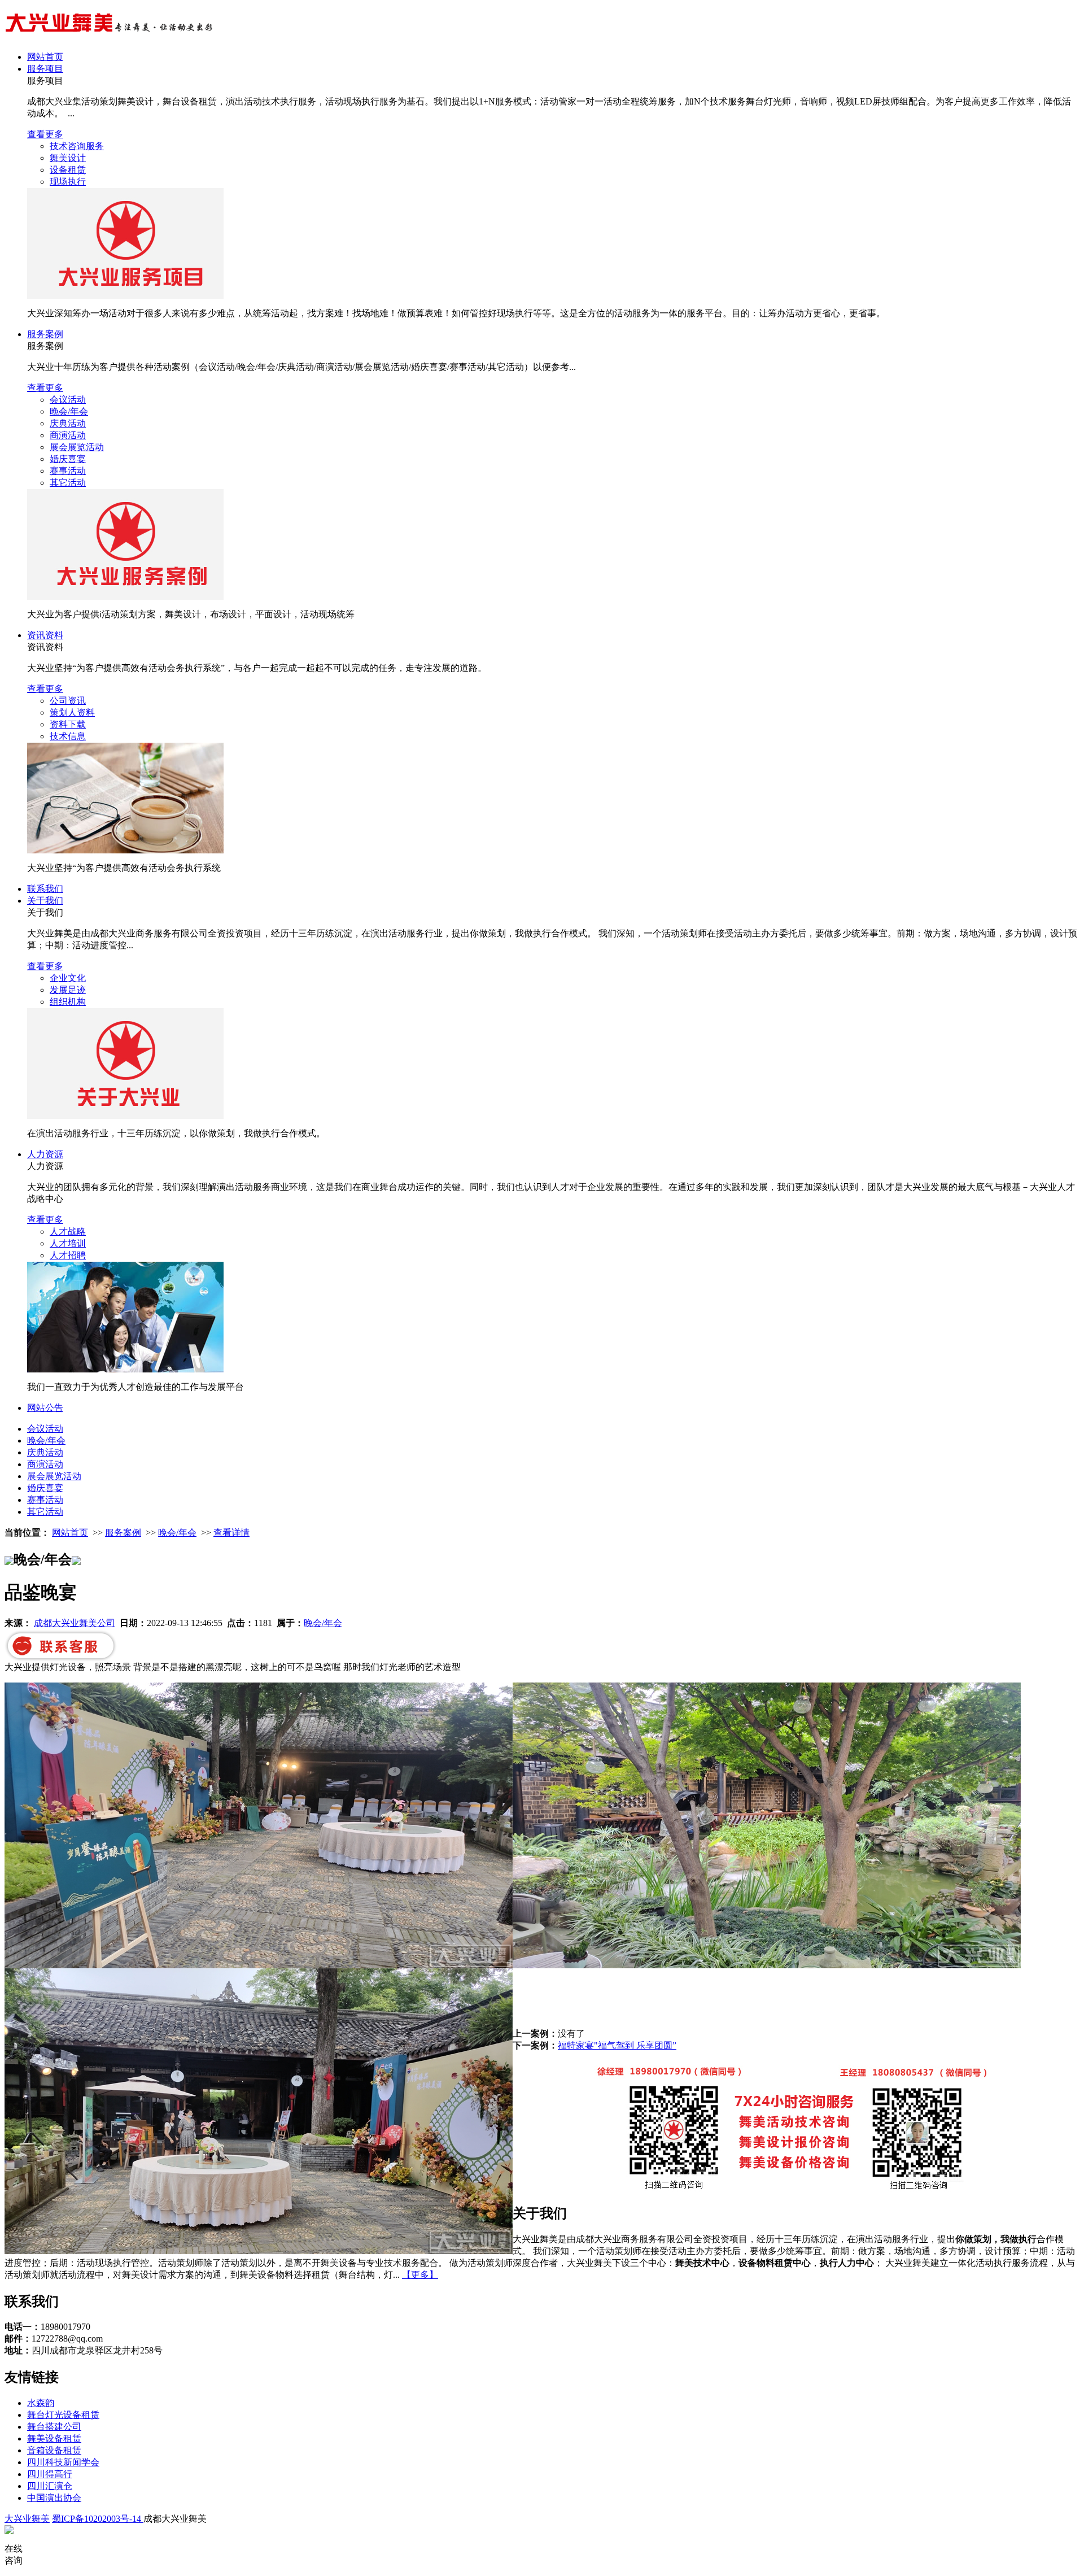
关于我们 (45, 901)
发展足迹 (68, 990)
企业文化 (68, 978)
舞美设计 (68, 158)
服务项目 (45, 69)
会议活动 (68, 400)
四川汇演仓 (50, 2486)
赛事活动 (68, 471)
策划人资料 (72, 712)
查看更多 (45, 134)
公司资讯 (68, 701)
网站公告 (45, 1408)
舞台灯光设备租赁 (63, 2415)
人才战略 (68, 1232)
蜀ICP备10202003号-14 (98, 2519)
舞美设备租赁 (54, 2438)
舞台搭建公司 (54, 2427)
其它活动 (68, 483)
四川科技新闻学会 (63, 2462)
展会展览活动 (77, 447)
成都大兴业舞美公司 (75, 1623)
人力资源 (45, 1154)
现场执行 (68, 182)
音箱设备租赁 (54, 2450)
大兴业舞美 (27, 2519)
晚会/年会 (69, 411)
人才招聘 (68, 1255)
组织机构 (68, 1002)
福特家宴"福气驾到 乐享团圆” (617, 2045)
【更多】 (420, 2275)
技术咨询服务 (77, 146)
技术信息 (68, 736)
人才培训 (68, 1243)
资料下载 (68, 724)
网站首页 (45, 57)
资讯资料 (45, 635)
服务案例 (45, 334)
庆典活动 (68, 423)
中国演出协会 (54, 2498)
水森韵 (41, 2403)
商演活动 (68, 435)
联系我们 (45, 889)
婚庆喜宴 (68, 459)
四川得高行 (50, 2474)
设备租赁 (68, 170)
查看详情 (231, 1533)
